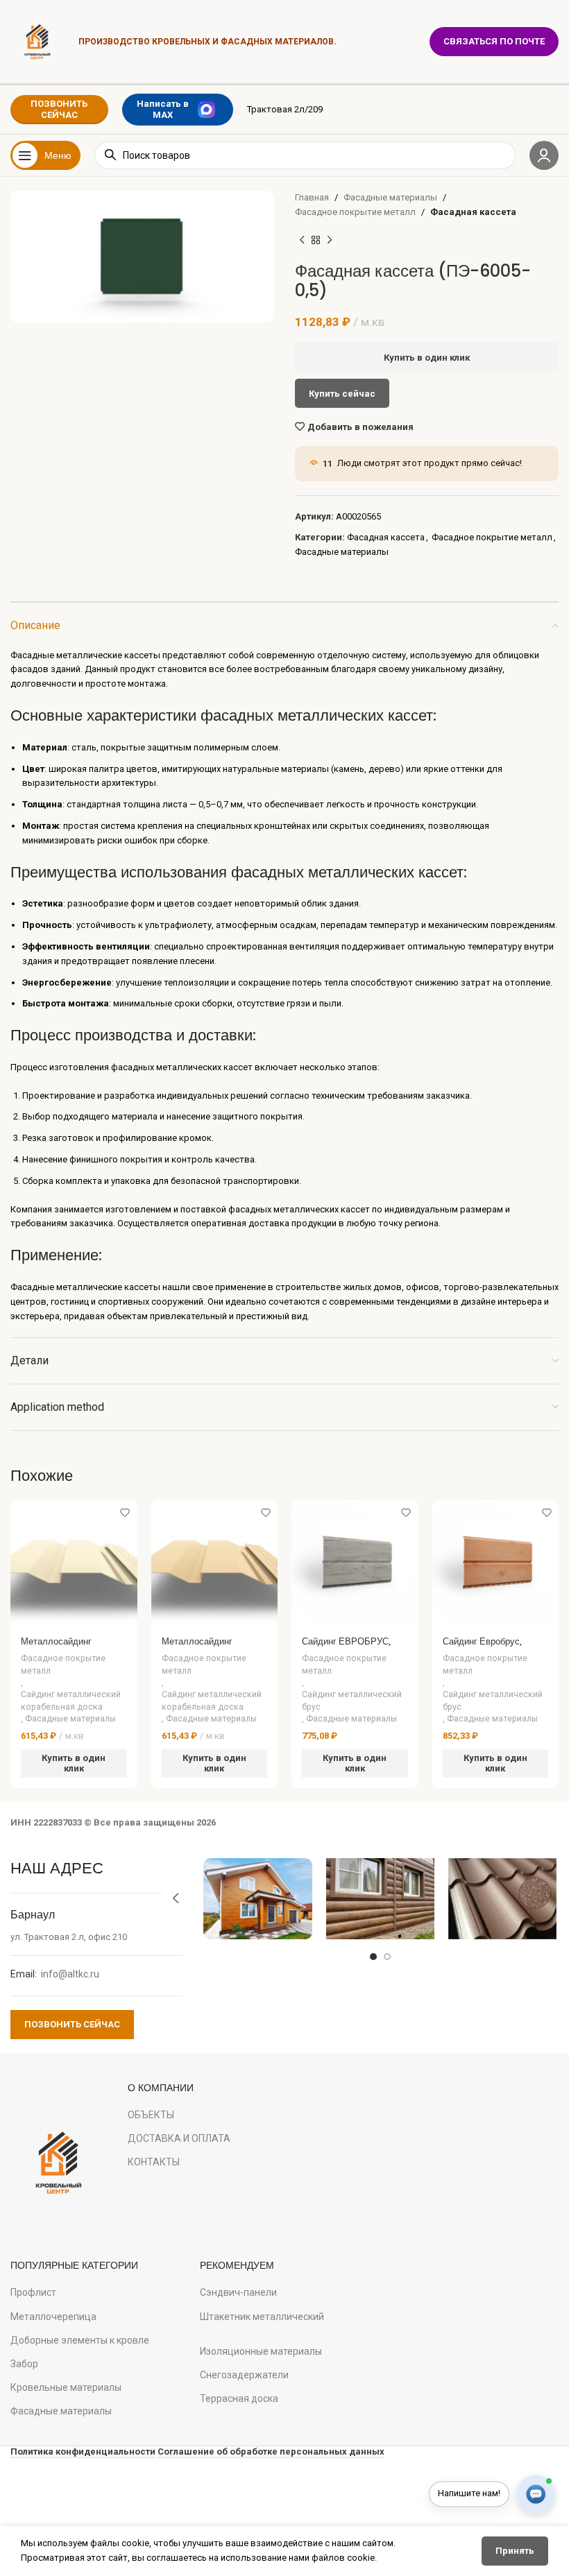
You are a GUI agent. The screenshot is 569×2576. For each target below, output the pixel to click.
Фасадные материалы (390, 197)
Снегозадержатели (244, 2375)
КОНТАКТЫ (154, 2162)
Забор (24, 2364)
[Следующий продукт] (330, 241)
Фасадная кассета (473, 212)
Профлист (33, 2292)
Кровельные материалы (66, 2387)
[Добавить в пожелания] (125, 1512)
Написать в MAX (163, 109)
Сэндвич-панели (238, 2292)
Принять (515, 2551)
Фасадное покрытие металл (355, 212)
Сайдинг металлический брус (352, 1700)
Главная (312, 197)
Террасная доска (239, 2398)
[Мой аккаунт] (544, 155)
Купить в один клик (427, 358)
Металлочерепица (53, 2317)
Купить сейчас (342, 394)
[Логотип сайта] (37, 41)
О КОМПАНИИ (161, 2088)
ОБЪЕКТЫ (151, 2115)
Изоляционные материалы (261, 2351)
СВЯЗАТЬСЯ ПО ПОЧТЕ (494, 41)
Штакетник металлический (262, 2317)
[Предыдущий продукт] (302, 241)
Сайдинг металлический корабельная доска (71, 1700)
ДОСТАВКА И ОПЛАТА (179, 2138)
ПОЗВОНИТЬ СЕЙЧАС (59, 109)
